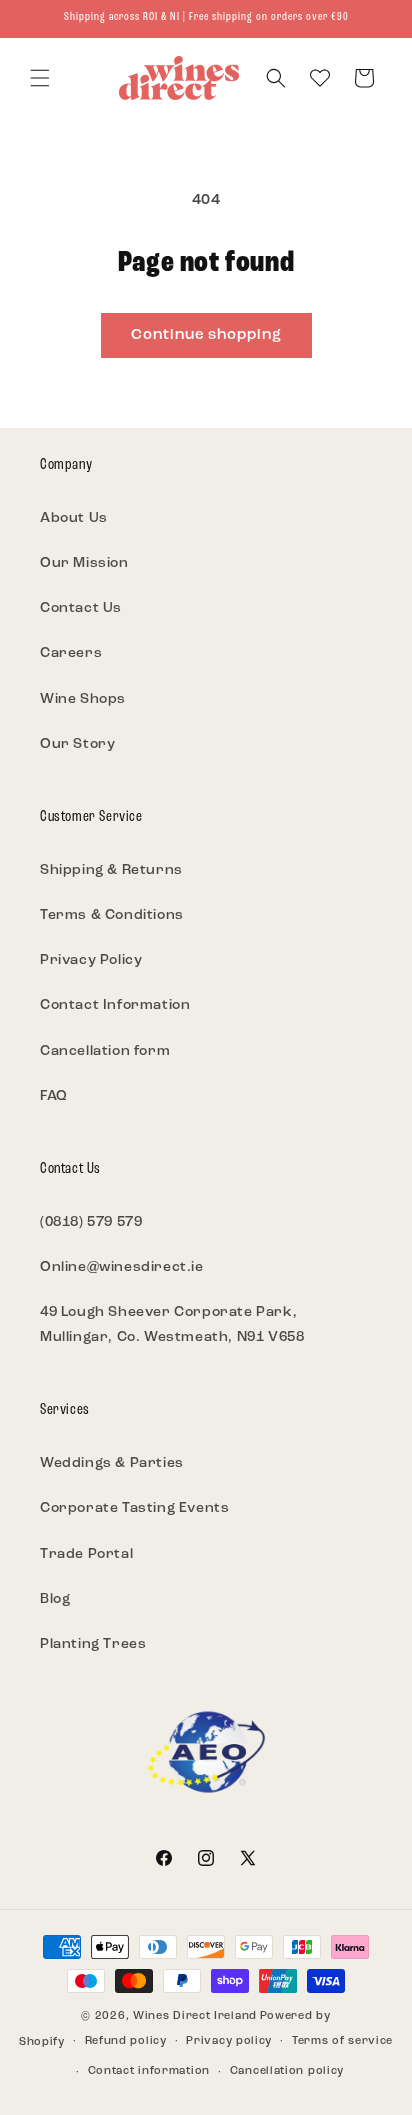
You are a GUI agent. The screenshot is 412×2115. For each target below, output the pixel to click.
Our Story (77, 744)
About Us (74, 518)
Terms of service (342, 2041)
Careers (71, 653)
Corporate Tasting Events (134, 1508)
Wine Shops (83, 699)
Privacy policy (229, 2041)
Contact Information (115, 1005)
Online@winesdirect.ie (122, 1267)
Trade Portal (86, 1554)
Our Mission (84, 563)
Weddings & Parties (112, 1463)
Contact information (149, 2071)
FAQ (54, 1096)
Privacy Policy (91, 960)
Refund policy (126, 2041)
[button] (40, 78)
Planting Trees (93, 1644)
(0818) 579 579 (91, 1222)
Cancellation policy (287, 2071)
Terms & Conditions (112, 915)
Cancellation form (105, 1051)
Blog (55, 1599)
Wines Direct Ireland (195, 2016)
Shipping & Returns (111, 870)
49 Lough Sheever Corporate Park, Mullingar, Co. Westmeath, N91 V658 (172, 1325)
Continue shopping (206, 335)
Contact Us (81, 608)
